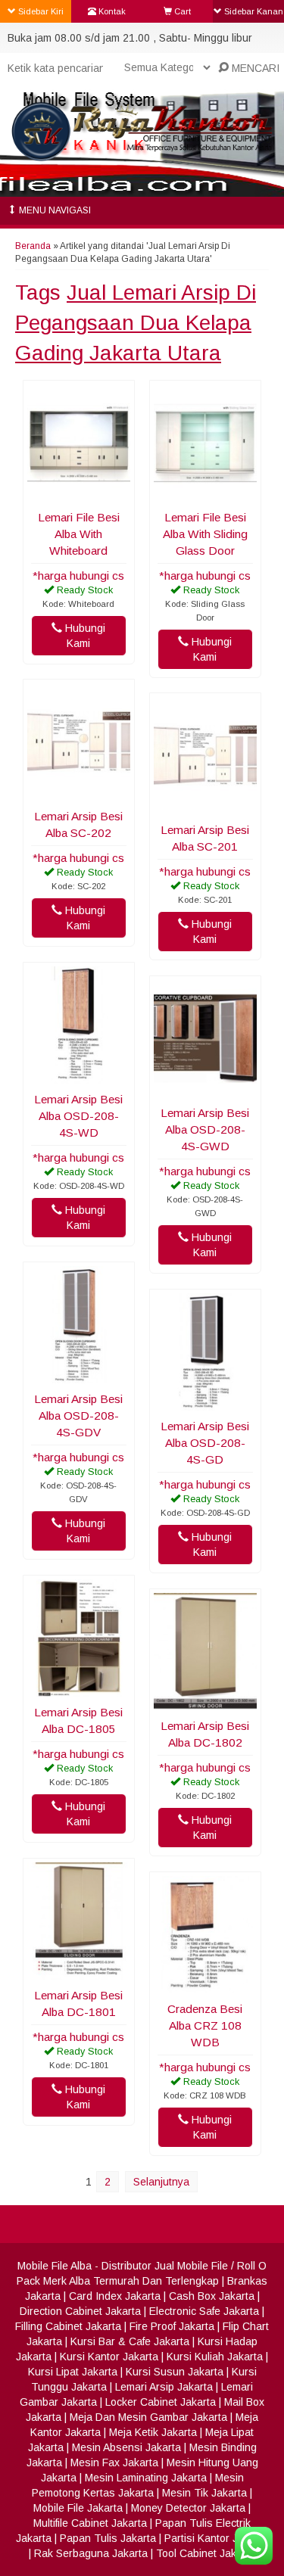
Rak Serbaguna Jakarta (91, 2553)
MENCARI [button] (254, 68)
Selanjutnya (161, 2182)
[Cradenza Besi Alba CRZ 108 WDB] (205, 1986)
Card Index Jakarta (115, 2296)
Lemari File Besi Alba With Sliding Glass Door (205, 534)
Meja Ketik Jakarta (153, 2432)
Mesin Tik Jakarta (204, 2493)
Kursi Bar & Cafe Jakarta (130, 2341)
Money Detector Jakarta (188, 2508)
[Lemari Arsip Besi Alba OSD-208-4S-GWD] (205, 1090)
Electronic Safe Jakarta (204, 2311)
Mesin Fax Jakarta (114, 2462)
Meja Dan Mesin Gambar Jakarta (148, 2417)
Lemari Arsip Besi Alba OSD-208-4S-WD (78, 1116)
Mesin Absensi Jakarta (126, 2447)
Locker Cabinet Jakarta (161, 2402)
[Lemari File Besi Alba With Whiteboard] (79, 494)
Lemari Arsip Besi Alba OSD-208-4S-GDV (78, 1416)
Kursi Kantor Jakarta (109, 2357)
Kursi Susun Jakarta (175, 2372)
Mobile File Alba (55, 2266)
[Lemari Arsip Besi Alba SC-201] (205, 807)
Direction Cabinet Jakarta (80, 2311)
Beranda (33, 246)
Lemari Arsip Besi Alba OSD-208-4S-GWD (205, 1129)
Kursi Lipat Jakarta (73, 2372)
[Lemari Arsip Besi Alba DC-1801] (79, 1972)
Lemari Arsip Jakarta (164, 2387)
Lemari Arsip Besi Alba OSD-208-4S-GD (205, 1443)
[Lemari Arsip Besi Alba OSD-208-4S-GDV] (79, 1376)
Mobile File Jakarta (78, 2508)
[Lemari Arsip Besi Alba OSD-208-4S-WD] (79, 1076)
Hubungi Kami (84, 636)
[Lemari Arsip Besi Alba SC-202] (79, 793)
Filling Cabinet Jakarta (68, 2326)
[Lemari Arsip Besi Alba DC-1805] (79, 1689)
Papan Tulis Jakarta (108, 2538)
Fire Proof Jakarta (172, 2326)
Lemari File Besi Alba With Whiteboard (79, 534)
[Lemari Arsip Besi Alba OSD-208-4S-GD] (205, 1403)
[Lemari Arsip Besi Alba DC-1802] (205, 1703)
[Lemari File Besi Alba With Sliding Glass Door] (205, 494)
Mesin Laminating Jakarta (146, 2478)
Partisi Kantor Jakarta (216, 2538)
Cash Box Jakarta (212, 2296)
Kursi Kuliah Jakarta (215, 2357)
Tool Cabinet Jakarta (206, 2553)
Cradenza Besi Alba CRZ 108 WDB (205, 2025)
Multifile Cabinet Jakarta (90, 2523)
